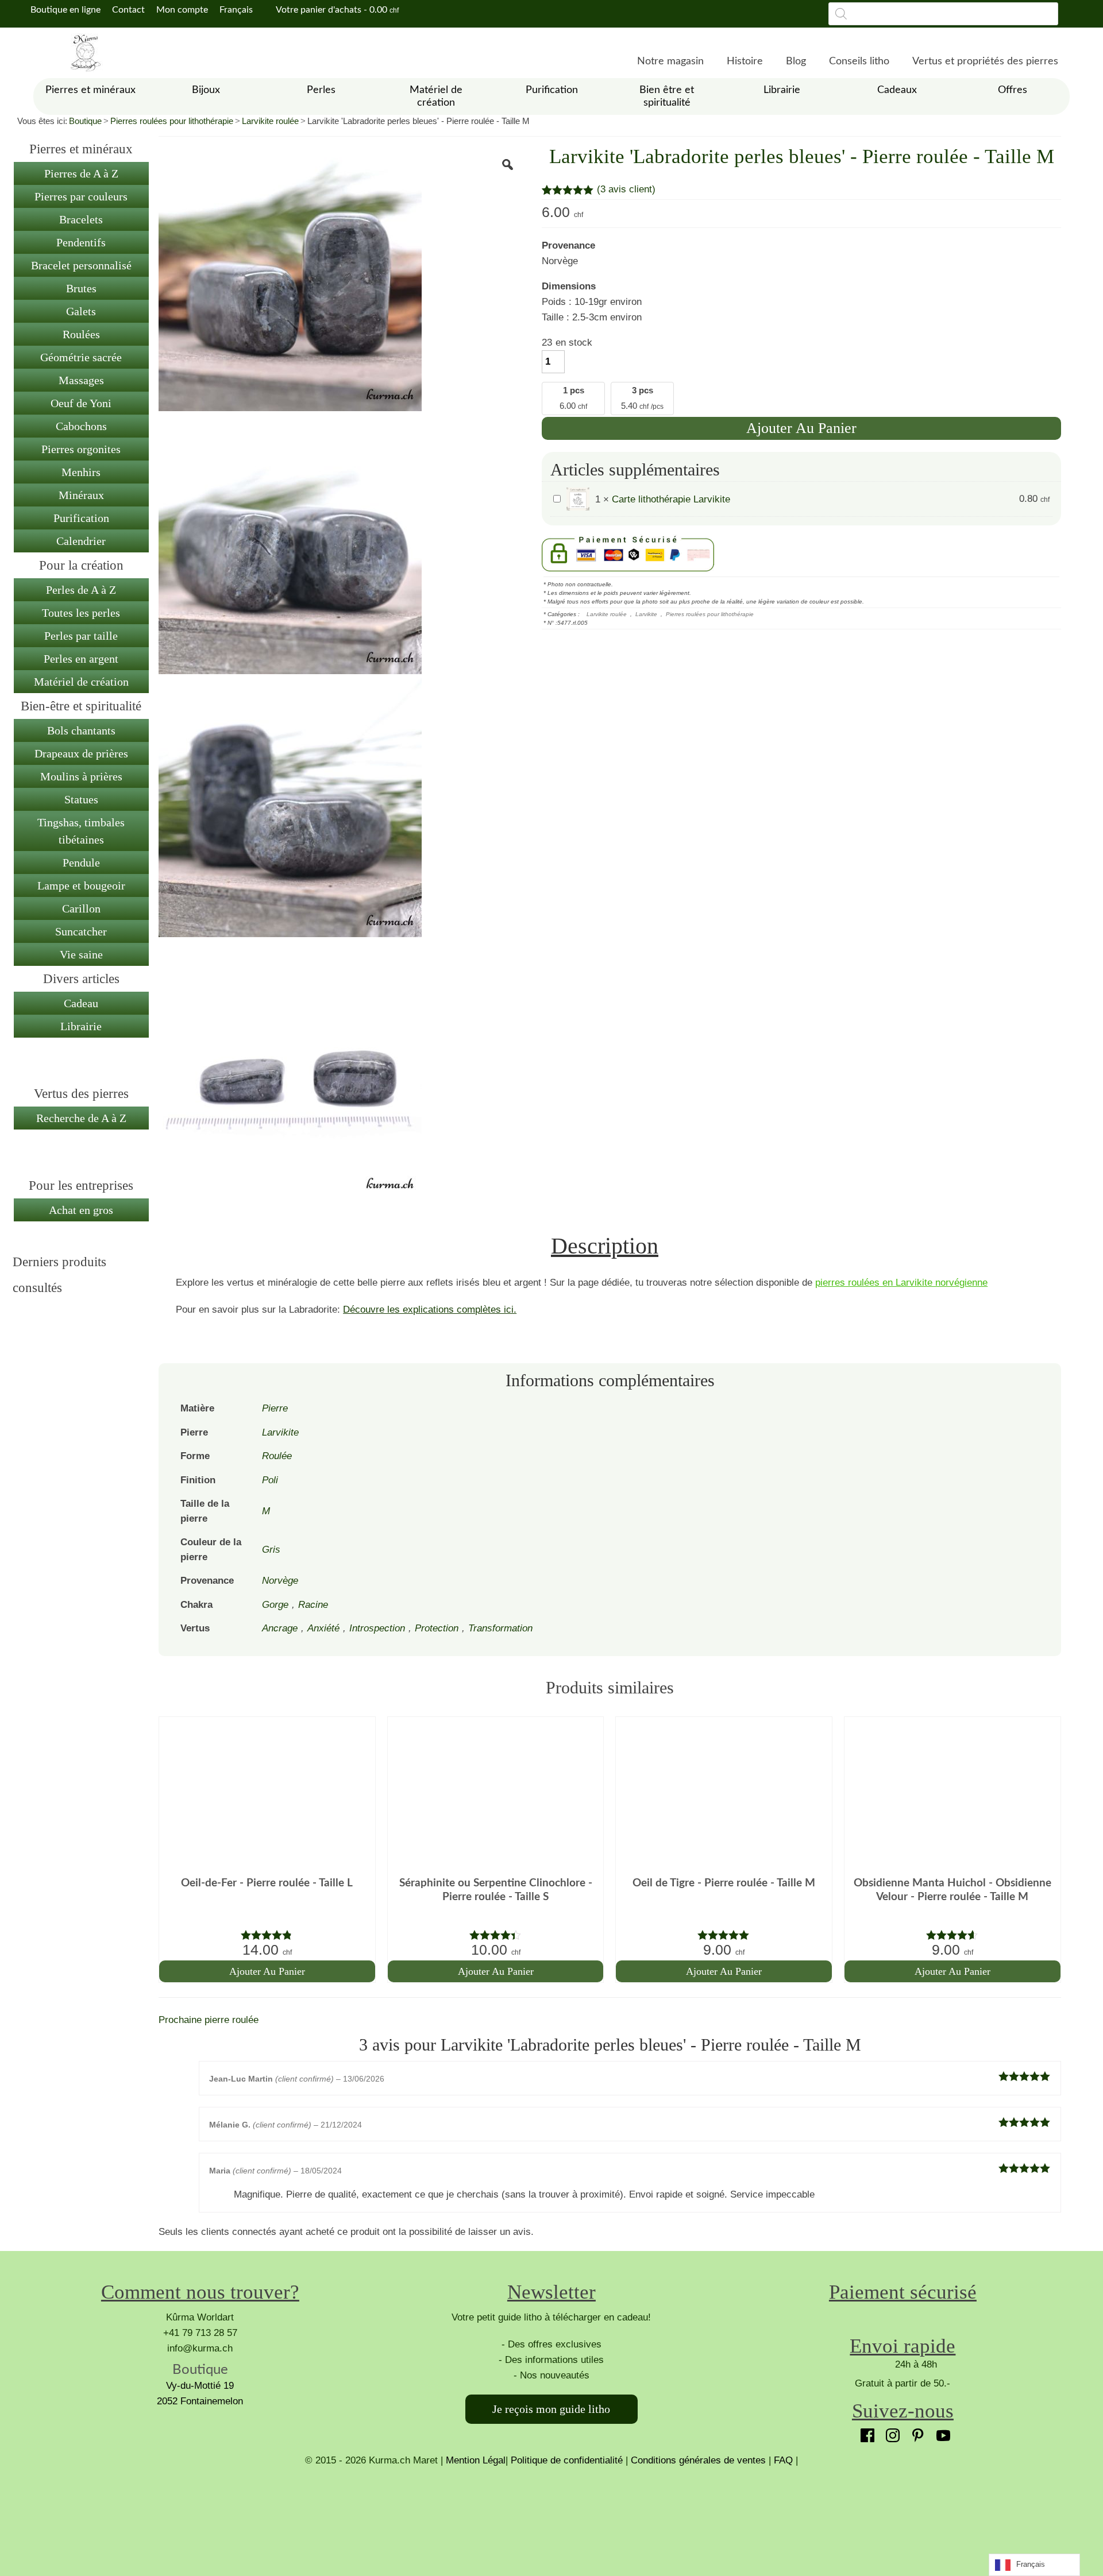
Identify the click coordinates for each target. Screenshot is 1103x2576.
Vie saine (81, 954)
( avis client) (626, 189)
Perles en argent (81, 659)
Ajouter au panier (801, 428)
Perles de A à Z (81, 590)
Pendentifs (81, 242)
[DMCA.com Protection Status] (551, 2511)
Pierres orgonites (81, 449)
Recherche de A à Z (81, 1118)
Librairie (81, 1026)
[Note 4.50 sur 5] (952, 1935)
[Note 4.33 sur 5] (496, 1935)
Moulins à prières (81, 776)
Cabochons (81, 426)
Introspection (377, 1628)
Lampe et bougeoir (81, 885)
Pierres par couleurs (81, 196)
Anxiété (323, 1628)
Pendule (81, 862)
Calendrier (81, 541)
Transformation (500, 1628)
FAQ (783, 2460)
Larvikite (646, 614)
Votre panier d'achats (336, 10)
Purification (81, 518)
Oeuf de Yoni (81, 403)
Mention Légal (476, 2460)
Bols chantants (81, 730)
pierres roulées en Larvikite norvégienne (901, 1283)
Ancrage (280, 1628)
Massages (81, 380)
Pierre (275, 1408)
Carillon (81, 908)
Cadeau (81, 1003)
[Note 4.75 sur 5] (267, 1935)
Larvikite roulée (270, 121)
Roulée (277, 1456)
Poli (270, 1480)
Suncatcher (81, 931)
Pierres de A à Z (81, 173)
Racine (313, 1605)
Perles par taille (81, 636)
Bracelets (81, 219)
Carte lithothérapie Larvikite (671, 499)
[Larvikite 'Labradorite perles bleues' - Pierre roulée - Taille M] (290, 279)
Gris (271, 1550)
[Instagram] (890, 2432)
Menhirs (81, 472)
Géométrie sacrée (81, 357)
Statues (81, 799)
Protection (437, 1628)
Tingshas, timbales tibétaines (81, 831)
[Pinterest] (915, 2432)
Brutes (81, 288)
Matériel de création (81, 682)
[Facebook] (865, 2432)
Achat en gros (81, 1210)
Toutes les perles (81, 613)
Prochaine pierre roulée (209, 2020)
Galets (81, 311)
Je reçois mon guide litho (551, 2409)
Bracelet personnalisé (81, 265)
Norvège (280, 1581)
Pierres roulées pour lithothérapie (172, 121)
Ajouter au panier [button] (267, 1971)
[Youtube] (940, 2432)
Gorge (275, 1605)
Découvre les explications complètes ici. (430, 1310)
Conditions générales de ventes (698, 2460)
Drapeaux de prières (81, 753)
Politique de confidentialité (567, 2460)
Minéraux (81, 495)
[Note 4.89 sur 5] (724, 1935)
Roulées (81, 334)
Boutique (85, 121)
